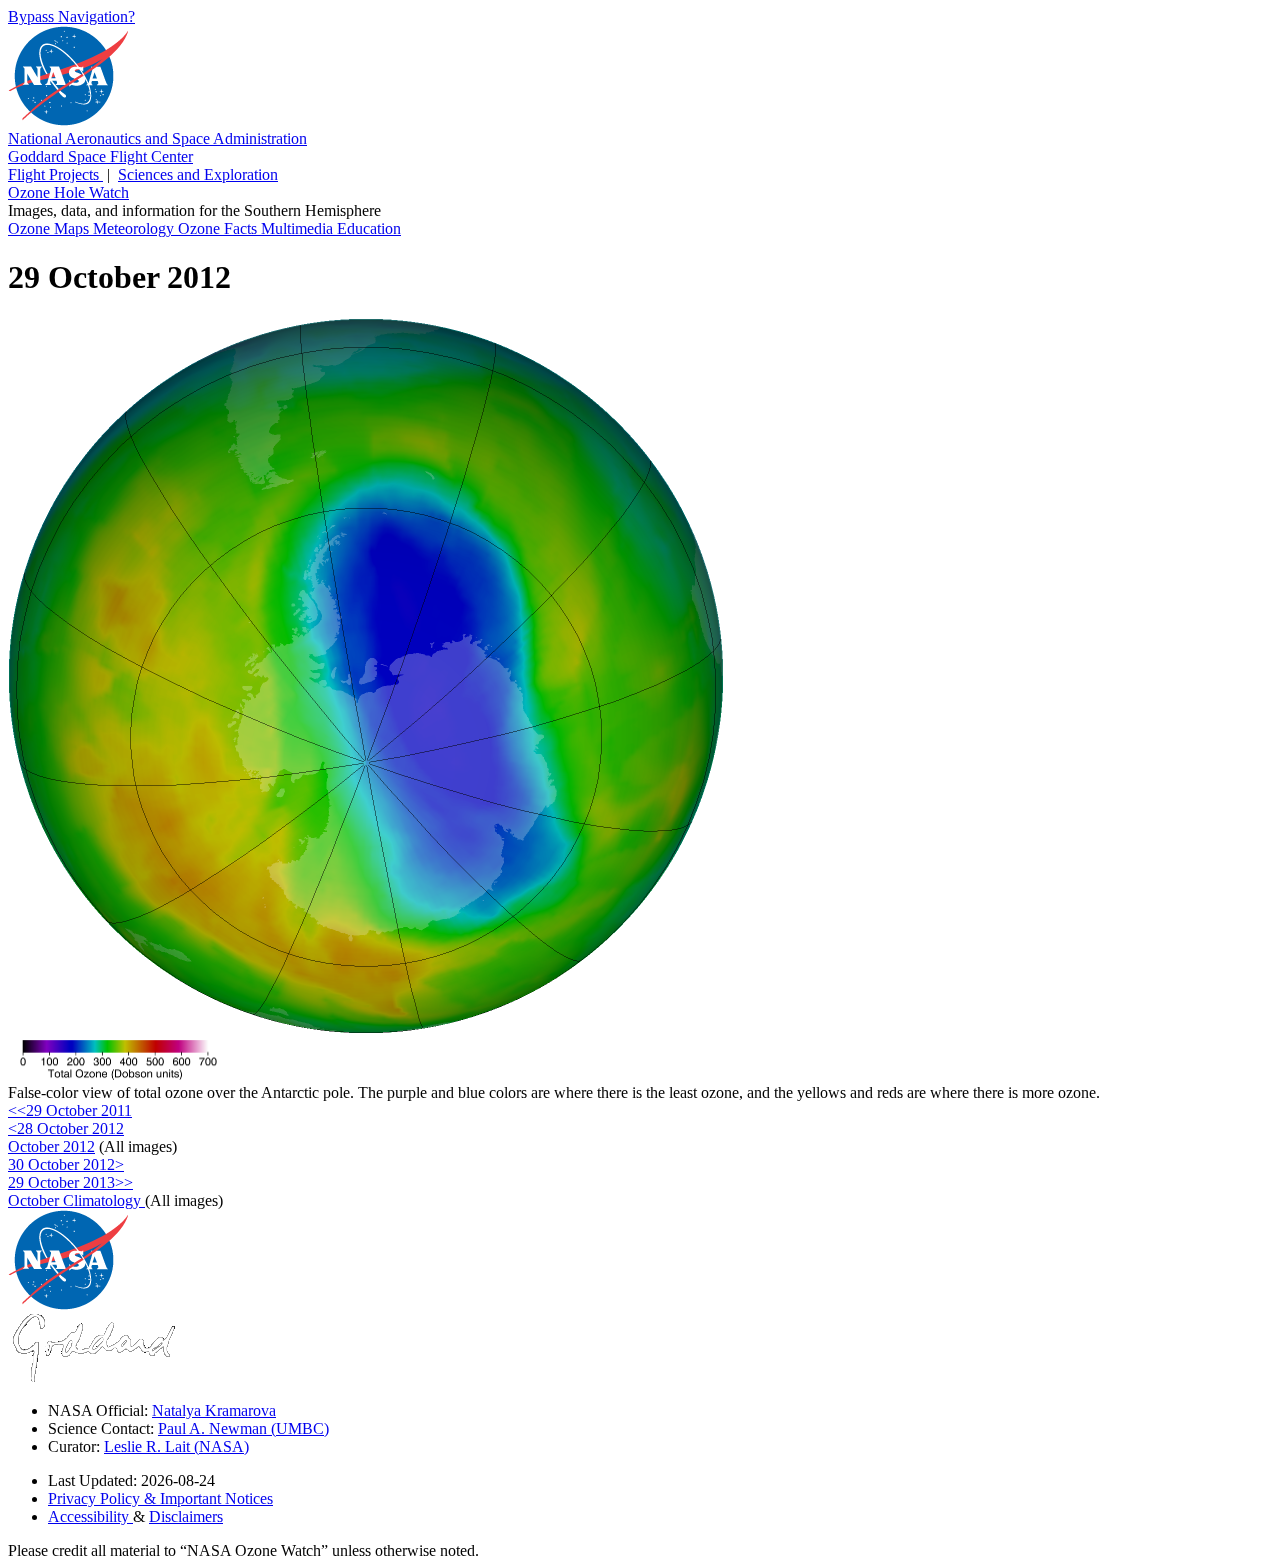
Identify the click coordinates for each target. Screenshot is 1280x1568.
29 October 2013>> (70, 1182)
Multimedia (299, 228)
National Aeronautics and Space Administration (157, 138)
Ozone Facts (219, 228)
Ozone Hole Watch (68, 192)
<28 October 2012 (66, 1128)
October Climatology (76, 1200)
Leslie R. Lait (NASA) (176, 1446)
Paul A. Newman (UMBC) (243, 1428)
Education (369, 228)
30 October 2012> (66, 1164)
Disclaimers (186, 1516)
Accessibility (90, 1516)
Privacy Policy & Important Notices (160, 1498)
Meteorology (135, 228)
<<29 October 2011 (70, 1110)
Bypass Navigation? (71, 16)
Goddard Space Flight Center (100, 156)
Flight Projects (55, 174)
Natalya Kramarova (214, 1410)
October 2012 (51, 1146)
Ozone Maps (50, 228)
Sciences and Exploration (198, 174)
